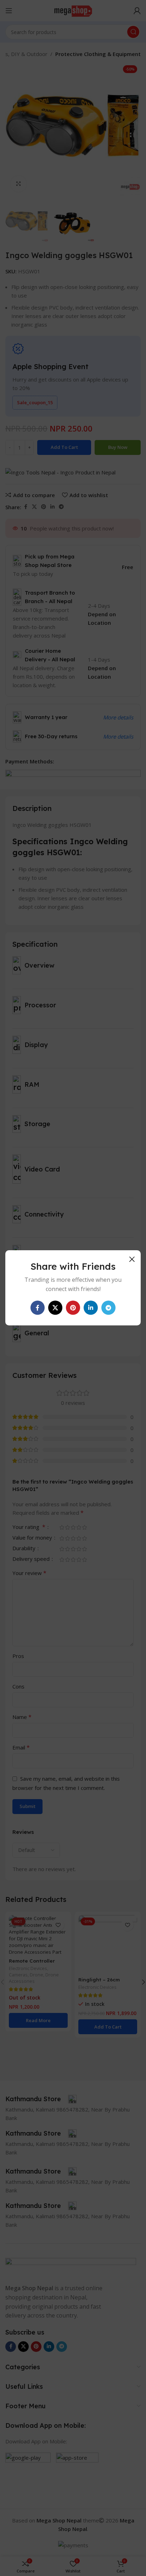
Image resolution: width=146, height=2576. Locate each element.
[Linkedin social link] (91, 1308)
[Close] (132, 1259)
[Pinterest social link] (73, 1308)
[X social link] (55, 1308)
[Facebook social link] (38, 1308)
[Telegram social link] (108, 1308)
